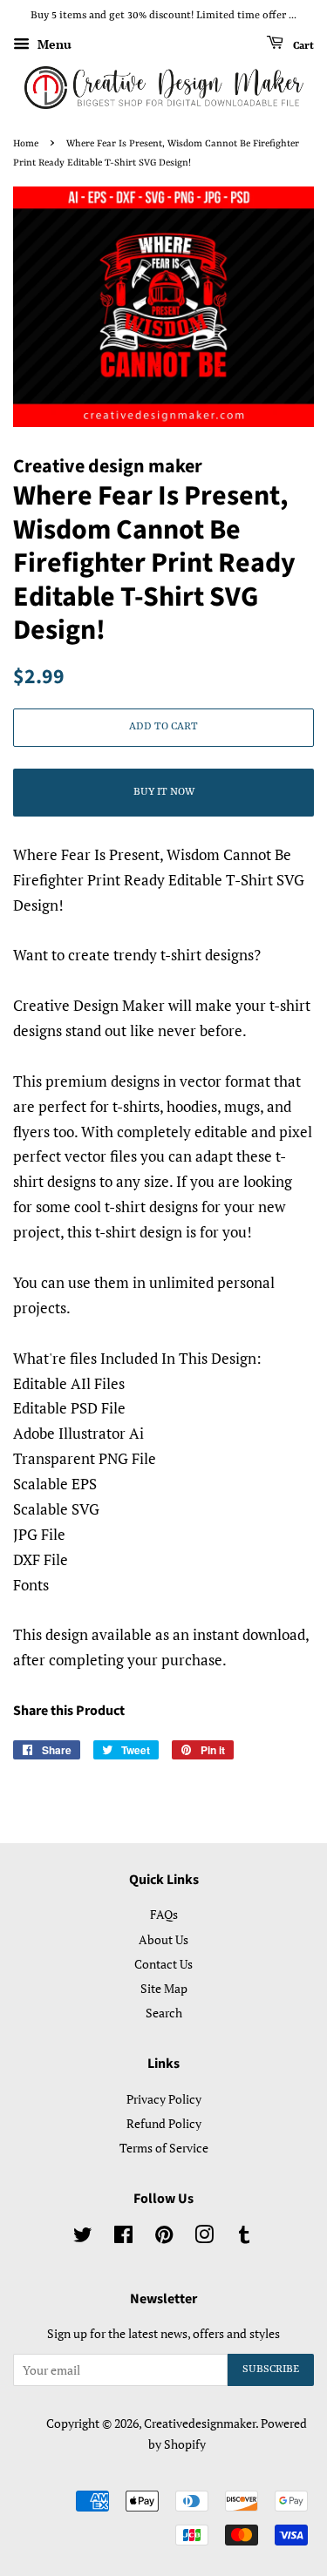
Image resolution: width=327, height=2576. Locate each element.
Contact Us (163, 1964)
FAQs (164, 1914)
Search (164, 2013)
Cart (302, 45)
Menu (53, 44)
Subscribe (271, 2369)
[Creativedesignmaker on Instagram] (204, 2237)
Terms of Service (164, 2148)
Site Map (164, 1988)
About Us (163, 1939)
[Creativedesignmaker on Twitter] (83, 2237)
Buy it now (164, 792)
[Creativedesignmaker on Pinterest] (164, 2237)
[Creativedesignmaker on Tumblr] (244, 2237)
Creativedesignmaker (200, 2423)
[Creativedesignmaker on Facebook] (123, 2237)
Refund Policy (164, 2123)
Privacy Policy (164, 2099)
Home (26, 144)
